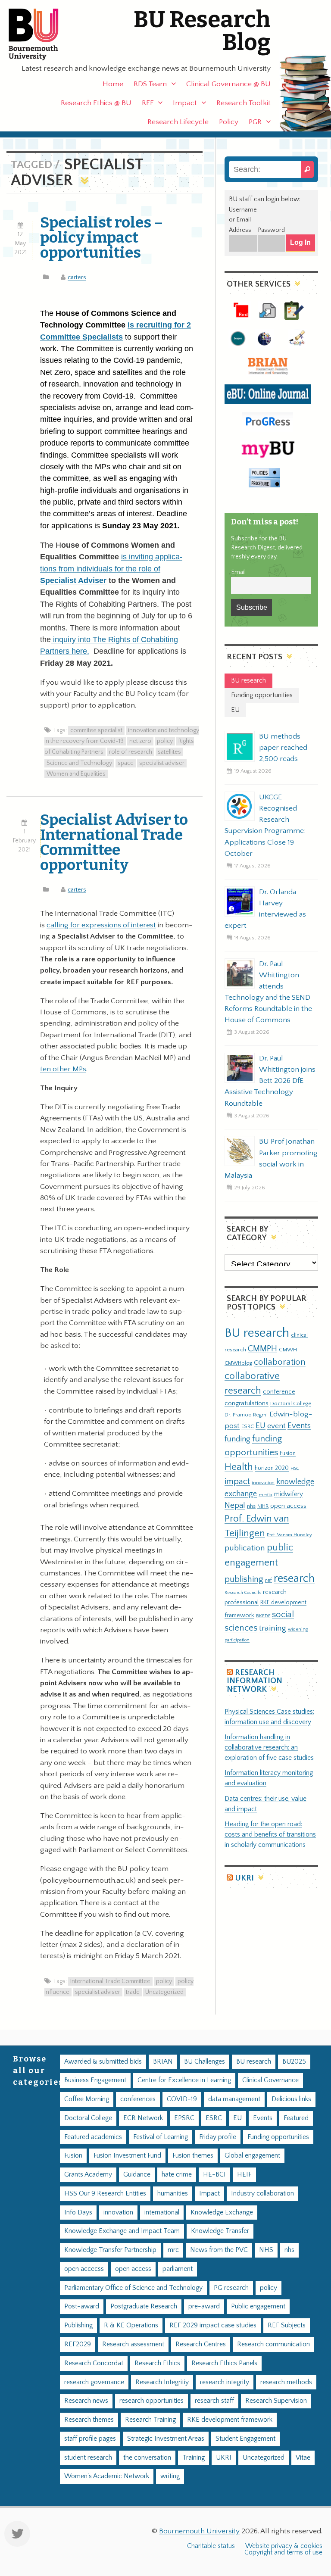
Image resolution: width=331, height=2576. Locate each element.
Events (299, 1426)
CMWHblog (238, 1363)
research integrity (225, 2382)
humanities (173, 2194)
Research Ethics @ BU (96, 103)
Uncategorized (164, 1992)
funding (237, 1439)
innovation (263, 1483)
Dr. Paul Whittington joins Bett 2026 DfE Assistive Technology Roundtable (270, 1081)
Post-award (82, 2306)
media (265, 1495)
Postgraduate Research (144, 2306)
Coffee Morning (87, 2099)
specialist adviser (162, 763)
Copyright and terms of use (283, 2553)
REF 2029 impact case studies (213, 2325)
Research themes (89, 2420)
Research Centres (201, 2344)
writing (170, 2476)
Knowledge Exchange (222, 2213)
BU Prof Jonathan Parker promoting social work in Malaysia (271, 1158)
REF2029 (78, 2344)
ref (269, 1580)
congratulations (247, 1403)
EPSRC (184, 2118)
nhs (251, 1506)
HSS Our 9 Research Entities (105, 2194)
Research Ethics (157, 2363)
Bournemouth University (41, 34)
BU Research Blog (202, 31)
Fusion (288, 1453)
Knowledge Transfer (220, 2231)
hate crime (177, 2175)
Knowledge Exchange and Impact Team (122, 2231)
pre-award (204, 2306)
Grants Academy (88, 2175)
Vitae (303, 2458)
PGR (255, 122)
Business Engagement (95, 2080)
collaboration (280, 1362)
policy (165, 741)
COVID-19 (182, 2099)
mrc (173, 2250)
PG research (231, 2288)
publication (245, 1548)
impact (237, 1481)
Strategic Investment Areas (166, 2439)
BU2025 (294, 2062)
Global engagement (252, 2156)
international (162, 2213)
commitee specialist (96, 730)
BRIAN (163, 2062)
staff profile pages (90, 2439)
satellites (169, 752)
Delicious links (291, 2099)
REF (148, 103)
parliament (178, 2269)
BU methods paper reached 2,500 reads (283, 748)
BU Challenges (205, 2062)
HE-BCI (214, 2175)
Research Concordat (94, 2363)
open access (288, 1506)
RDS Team (150, 84)
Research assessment (133, 2344)
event (276, 1426)
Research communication (273, 2344)
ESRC (248, 1426)
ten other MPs (63, 1069)
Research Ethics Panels (224, 2363)
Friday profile (218, 2137)
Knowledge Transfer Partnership (110, 2250)
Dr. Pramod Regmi (246, 1415)
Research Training (150, 2420)
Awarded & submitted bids (103, 2062)
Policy (229, 122)
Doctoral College (291, 1403)
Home (113, 84)
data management (234, 2099)
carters (77, 278)
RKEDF (263, 1616)
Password (271, 230)
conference (279, 1392)
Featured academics (93, 2137)
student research (88, 2458)
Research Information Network (254, 1681)
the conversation (147, 2458)
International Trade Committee (110, 1981)
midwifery (289, 1494)
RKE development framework (230, 2420)
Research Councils (243, 1593)
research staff (214, 2401)
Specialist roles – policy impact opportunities (101, 237)
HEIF (244, 2175)
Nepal (235, 1505)
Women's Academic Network (107, 2476)
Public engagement (258, 2306)
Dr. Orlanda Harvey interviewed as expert (265, 909)
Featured (296, 2118)
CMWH (288, 1350)
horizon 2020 (272, 1468)
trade (133, 1992)
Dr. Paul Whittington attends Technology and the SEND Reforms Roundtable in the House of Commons (268, 992)
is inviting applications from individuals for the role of (111, 569)
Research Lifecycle (178, 122)
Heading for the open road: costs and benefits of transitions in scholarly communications (270, 1835)
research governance (94, 2382)
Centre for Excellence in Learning (184, 2080)
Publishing (78, 2325)
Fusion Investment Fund (127, 2156)
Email (238, 572)
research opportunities (151, 2401)
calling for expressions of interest (101, 925)
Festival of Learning (161, 2137)
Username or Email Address (243, 220)
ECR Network (143, 2118)
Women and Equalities (76, 774)
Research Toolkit (244, 103)
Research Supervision (276, 2401)
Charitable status (211, 2546)
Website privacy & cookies (284, 2546)
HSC (295, 1469)
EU (261, 1426)
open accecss (84, 2269)
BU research (257, 1333)
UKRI (244, 1878)
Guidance (137, 2175)
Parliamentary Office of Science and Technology (133, 2288)
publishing (244, 1579)
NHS (266, 2250)
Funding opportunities (278, 2137)
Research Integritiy (162, 2382)
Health (239, 1467)
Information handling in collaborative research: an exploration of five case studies (269, 1748)
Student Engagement (245, 2439)
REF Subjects (287, 2325)
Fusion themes (193, 2156)
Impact (185, 103)
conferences (138, 2099)
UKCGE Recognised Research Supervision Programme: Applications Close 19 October (265, 825)
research (294, 1579)
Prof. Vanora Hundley (289, 1535)
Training (194, 2458)
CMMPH (262, 1349)
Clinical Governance (270, 2080)
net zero (140, 741)
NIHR (263, 1506)
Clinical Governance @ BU (228, 84)
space (126, 763)
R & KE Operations (131, 2325)
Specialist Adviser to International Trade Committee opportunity (114, 842)
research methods (286, 2382)
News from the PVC (219, 2250)
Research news (86, 2401)
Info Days (78, 2213)
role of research (131, 752)
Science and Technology (79, 763)
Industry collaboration (262, 2194)
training (273, 1628)
